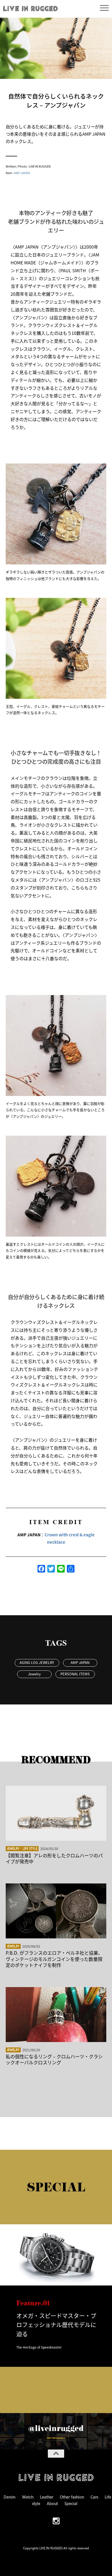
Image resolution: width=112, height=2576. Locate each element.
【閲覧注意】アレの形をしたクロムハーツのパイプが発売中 (54, 1858)
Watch (28, 2497)
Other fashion (72, 2497)
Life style (30, 1848)
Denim (10, 2497)
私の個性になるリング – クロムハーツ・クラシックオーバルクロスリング (54, 2059)
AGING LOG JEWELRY (37, 1662)
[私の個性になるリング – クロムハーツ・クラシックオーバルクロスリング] (56, 2015)
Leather (47, 2497)
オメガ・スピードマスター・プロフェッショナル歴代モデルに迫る (56, 2325)
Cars (94, 2497)
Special (71, 2503)
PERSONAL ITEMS (75, 1674)
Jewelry (34, 1674)
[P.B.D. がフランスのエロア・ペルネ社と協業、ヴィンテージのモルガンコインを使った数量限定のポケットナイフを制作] (56, 1911)
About (52, 2503)
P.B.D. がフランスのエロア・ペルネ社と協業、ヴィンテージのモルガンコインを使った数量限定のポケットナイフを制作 (54, 1959)
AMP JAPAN (22, 173)
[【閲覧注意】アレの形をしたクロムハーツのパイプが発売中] (56, 1813)
